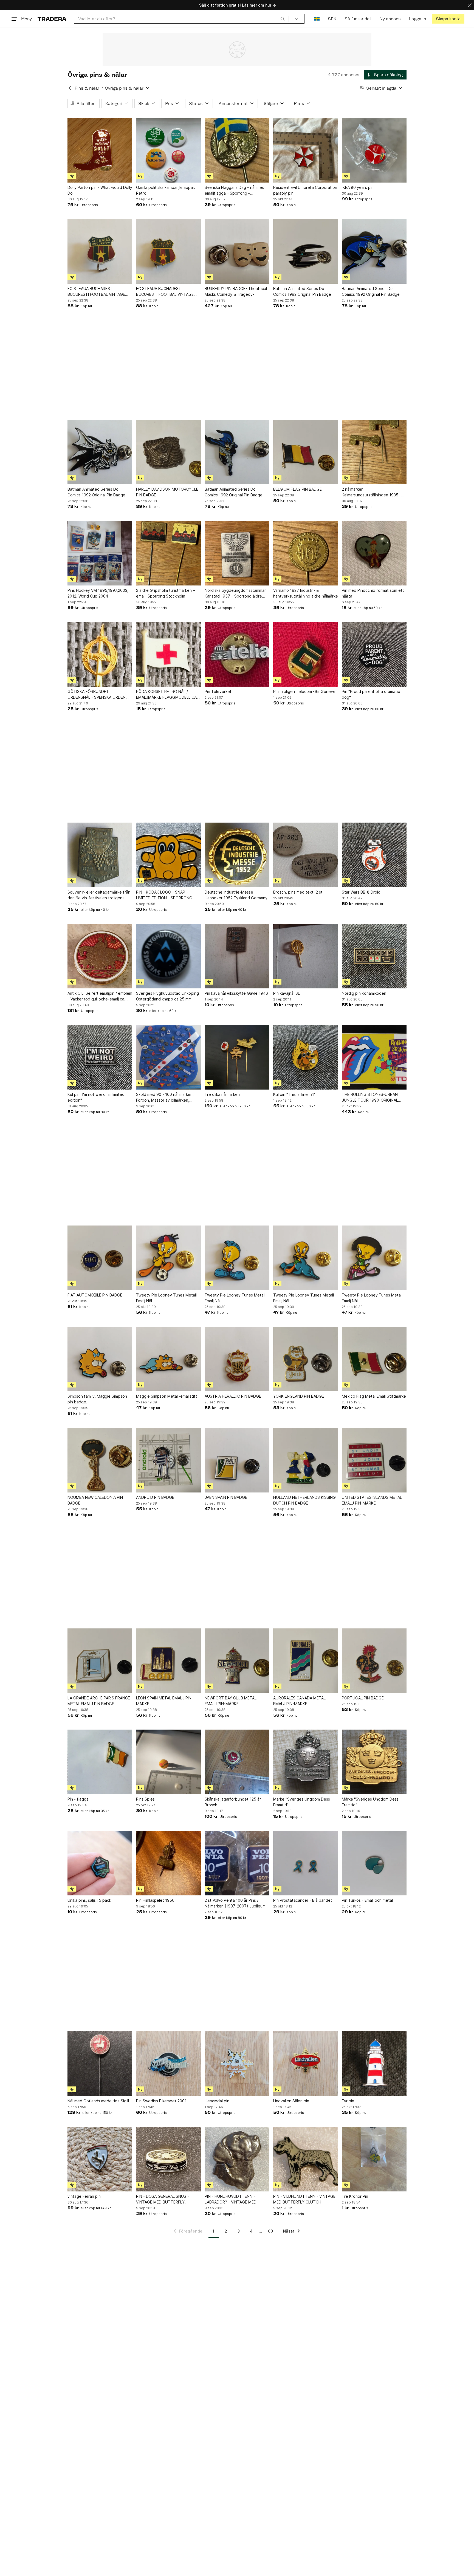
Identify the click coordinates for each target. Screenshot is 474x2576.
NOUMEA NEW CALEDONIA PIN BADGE (95, 1500)
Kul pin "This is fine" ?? (294, 1094)
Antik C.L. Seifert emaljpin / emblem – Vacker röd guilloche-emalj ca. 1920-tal (100, 996)
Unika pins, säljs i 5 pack (89, 1900)
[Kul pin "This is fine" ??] (306, 1057)
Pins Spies (145, 1799)
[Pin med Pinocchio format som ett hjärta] (374, 553)
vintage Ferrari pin (84, 2196)
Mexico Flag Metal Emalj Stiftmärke (374, 1396)
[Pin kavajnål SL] (306, 956)
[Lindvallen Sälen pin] (306, 2064)
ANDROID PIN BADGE (155, 1497)
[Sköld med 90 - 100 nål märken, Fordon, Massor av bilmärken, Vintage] (168, 1057)
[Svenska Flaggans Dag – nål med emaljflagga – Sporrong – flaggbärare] (237, 150)
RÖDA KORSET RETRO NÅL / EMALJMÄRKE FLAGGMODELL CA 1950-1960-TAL (166, 695)
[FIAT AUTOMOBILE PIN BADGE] (100, 1258)
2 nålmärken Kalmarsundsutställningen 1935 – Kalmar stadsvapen (372, 492)
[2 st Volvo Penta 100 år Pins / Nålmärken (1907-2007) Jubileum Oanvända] (237, 1863)
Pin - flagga (78, 1799)
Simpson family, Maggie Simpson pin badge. (97, 1399)
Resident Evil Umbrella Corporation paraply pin (305, 190)
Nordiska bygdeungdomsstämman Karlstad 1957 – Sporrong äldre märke (236, 593)
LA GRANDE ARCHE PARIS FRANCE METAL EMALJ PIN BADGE (99, 1701)
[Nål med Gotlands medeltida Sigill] (100, 2064)
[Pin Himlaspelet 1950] (168, 1863)
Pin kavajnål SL (287, 993)
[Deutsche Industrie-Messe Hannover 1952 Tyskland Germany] (237, 855)
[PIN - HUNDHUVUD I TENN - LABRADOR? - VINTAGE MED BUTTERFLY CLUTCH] (237, 2159)
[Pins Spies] (168, 1762)
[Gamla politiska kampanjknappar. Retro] (168, 150)
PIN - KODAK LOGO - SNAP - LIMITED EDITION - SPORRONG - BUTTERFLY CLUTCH (166, 895)
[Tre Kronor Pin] (374, 2159)
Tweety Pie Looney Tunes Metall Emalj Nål (166, 1298)
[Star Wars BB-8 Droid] (374, 855)
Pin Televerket (218, 691)
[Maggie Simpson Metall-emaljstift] (168, 1359)
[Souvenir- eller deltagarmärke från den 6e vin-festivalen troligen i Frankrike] (100, 855)
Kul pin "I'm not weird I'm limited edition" (96, 1097)
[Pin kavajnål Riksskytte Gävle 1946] (237, 956)
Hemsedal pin (217, 2101)
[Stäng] (470, 5)
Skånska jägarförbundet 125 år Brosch (233, 1802)
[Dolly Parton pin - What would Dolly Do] (100, 150)
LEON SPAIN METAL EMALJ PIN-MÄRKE (165, 1701)
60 (270, 2231)
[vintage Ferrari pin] (100, 2159)
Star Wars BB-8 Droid (361, 892)
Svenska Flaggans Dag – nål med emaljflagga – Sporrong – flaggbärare (235, 191)
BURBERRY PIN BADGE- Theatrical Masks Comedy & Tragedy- (236, 291)
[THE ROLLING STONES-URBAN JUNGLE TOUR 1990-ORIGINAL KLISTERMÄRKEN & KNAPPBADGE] (374, 1057)
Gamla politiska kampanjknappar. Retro (166, 190)
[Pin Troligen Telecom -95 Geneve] (306, 654)
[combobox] (181, 19)
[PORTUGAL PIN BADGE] (374, 1661)
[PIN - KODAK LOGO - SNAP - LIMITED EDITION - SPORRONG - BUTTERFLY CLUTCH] (168, 855)
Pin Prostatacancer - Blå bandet (303, 1900)
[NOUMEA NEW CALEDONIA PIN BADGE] (100, 1460)
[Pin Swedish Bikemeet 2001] (168, 2064)
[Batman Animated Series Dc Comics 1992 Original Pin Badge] (306, 251)
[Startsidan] (52, 19)
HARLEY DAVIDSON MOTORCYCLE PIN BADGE (167, 492)
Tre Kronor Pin (355, 2196)
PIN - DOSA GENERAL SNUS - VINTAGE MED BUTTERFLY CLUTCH (163, 2199)
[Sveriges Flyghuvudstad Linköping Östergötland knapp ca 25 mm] (168, 956)
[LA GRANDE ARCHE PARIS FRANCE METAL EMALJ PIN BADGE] (100, 1661)
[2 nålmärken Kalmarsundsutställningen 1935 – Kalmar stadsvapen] (374, 452)
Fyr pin (348, 2101)
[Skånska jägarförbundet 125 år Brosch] (237, 1762)
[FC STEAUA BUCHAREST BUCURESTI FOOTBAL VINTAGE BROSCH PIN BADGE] (100, 251)
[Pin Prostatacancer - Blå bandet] (306, 1863)
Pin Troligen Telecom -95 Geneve (304, 691)
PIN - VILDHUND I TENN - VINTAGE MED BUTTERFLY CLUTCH (304, 2199)
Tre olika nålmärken (222, 1094)
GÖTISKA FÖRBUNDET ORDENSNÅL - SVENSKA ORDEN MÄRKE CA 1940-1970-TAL (97, 695)
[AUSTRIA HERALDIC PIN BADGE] (237, 1359)
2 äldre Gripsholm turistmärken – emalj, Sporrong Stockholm (165, 593)
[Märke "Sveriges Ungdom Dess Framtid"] (306, 1762)
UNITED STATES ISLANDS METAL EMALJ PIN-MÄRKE (372, 1500)
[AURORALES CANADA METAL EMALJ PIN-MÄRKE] (306, 1661)
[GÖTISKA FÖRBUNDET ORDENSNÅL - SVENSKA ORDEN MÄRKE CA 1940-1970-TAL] (100, 654)
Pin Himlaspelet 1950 (155, 1900)
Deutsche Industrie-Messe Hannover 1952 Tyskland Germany (236, 895)
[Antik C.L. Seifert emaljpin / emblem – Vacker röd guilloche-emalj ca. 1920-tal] (100, 956)
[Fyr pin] (374, 2064)
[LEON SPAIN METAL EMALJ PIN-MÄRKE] (168, 1661)
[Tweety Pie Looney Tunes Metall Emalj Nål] (168, 1258)
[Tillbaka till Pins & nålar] (70, 88)
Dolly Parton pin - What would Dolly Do (100, 190)
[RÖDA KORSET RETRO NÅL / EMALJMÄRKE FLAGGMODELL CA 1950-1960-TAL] (168, 654)
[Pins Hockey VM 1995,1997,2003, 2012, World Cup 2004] (100, 553)
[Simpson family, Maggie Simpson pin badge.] (100, 1359)
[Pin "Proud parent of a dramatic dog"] (374, 654)
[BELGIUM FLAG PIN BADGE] (306, 452)
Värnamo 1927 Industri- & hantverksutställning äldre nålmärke (306, 593)
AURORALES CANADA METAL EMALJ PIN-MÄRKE (299, 1701)
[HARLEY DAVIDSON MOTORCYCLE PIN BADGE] (168, 452)
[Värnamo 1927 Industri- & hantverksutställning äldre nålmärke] (306, 553)
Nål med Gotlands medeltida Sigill (98, 2101)
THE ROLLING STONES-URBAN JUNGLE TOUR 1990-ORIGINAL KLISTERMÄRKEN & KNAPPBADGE (372, 1097)
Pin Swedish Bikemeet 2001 (161, 2101)
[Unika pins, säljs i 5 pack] (100, 1863)
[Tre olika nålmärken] (237, 1057)
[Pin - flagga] (100, 1762)
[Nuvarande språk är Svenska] (317, 19)
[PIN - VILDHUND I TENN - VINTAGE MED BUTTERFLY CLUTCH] (306, 2159)
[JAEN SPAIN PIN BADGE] (237, 1460)
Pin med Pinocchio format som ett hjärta (373, 593)
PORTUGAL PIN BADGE (363, 1698)
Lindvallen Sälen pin (291, 2101)
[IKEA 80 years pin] (374, 150)
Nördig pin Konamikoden (364, 993)
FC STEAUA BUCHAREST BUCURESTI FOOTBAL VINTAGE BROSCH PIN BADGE (96, 292)
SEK (332, 19)
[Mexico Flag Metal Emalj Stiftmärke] (374, 1359)
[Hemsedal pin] (237, 2064)
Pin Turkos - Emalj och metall (368, 1900)
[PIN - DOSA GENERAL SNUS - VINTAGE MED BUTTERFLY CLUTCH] (168, 2159)
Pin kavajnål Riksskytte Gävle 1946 (236, 993)
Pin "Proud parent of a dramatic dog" (371, 694)
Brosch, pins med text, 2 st (298, 892)
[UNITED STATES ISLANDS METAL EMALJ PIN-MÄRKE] (374, 1460)
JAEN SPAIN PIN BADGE (226, 1497)
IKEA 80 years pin (358, 187)
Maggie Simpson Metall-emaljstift (167, 1396)
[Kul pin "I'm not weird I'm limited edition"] (100, 1057)
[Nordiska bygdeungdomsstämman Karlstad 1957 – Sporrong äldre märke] (237, 553)
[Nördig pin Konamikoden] (374, 956)
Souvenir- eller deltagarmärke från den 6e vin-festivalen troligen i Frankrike (99, 895)
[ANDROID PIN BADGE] (168, 1460)
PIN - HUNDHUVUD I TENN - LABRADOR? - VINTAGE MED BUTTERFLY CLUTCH (231, 2199)
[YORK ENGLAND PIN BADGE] (306, 1359)
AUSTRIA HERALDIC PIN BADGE (233, 1396)
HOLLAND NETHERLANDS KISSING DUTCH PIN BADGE (304, 1500)
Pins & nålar (87, 88)
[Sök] (283, 19)
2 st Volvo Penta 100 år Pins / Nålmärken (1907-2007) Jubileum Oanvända (235, 1903)
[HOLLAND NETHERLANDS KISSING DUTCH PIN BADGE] (306, 1460)
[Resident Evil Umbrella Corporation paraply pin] (306, 150)
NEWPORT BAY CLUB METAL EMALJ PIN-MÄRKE (231, 1701)
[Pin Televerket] (237, 654)
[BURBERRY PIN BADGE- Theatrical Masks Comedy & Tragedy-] (237, 251)
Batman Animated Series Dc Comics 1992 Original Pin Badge (302, 291)
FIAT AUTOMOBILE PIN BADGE (95, 1295)
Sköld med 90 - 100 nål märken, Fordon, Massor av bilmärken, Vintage (165, 1097)
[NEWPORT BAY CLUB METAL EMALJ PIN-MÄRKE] (237, 1661)
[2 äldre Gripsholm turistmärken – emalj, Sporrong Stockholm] (168, 553)
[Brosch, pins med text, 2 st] (306, 855)
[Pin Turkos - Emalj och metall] (374, 1863)
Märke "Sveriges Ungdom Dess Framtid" (302, 1802)
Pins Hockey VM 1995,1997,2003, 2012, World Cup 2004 (98, 593)
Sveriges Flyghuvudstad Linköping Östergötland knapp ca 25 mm (167, 996)
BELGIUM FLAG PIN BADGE (297, 489)
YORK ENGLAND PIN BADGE (299, 1396)
